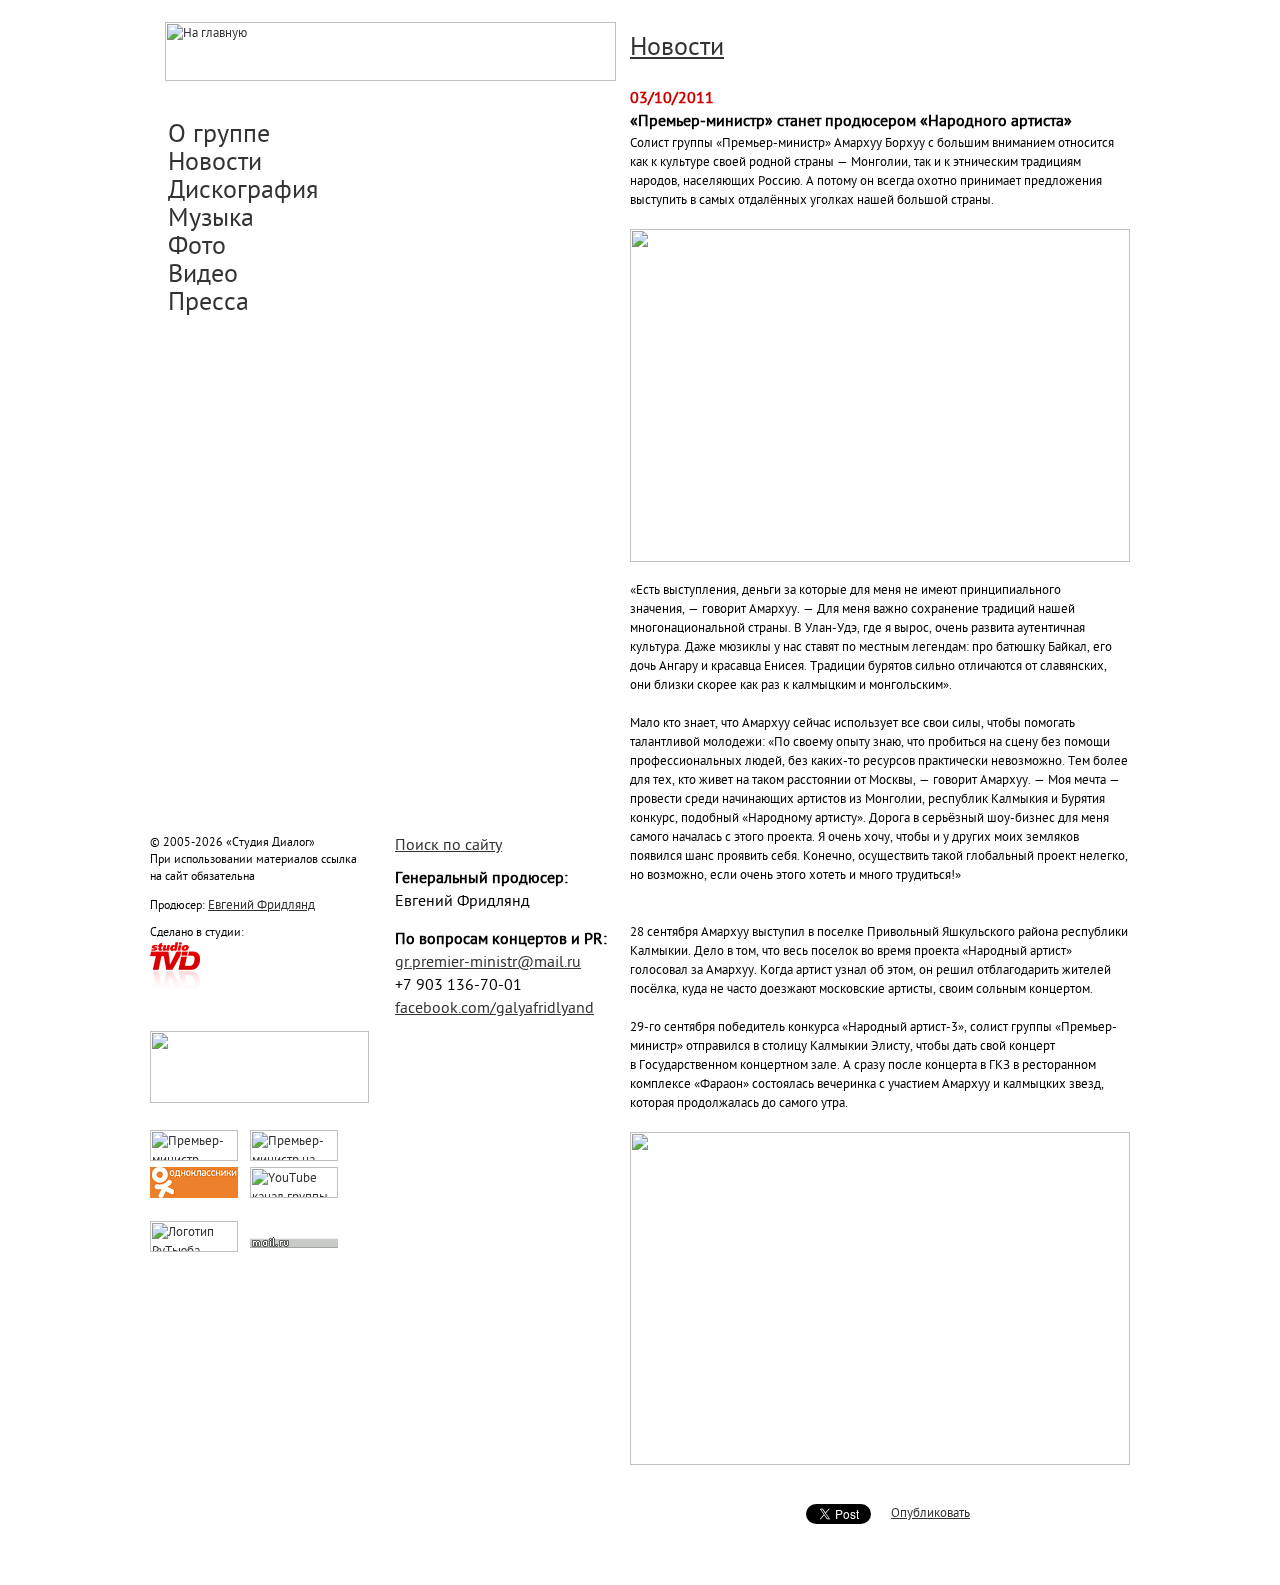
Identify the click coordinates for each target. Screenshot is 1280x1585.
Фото (197, 248)
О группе (219, 136)
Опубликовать (930, 1513)
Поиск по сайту (448, 846)
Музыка (211, 220)
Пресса (208, 304)
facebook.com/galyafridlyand (494, 1009)
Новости (215, 164)
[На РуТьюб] (194, 1248)
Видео (203, 276)
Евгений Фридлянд (261, 905)
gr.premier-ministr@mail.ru (488, 963)
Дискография (243, 192)
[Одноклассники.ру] (194, 1194)
